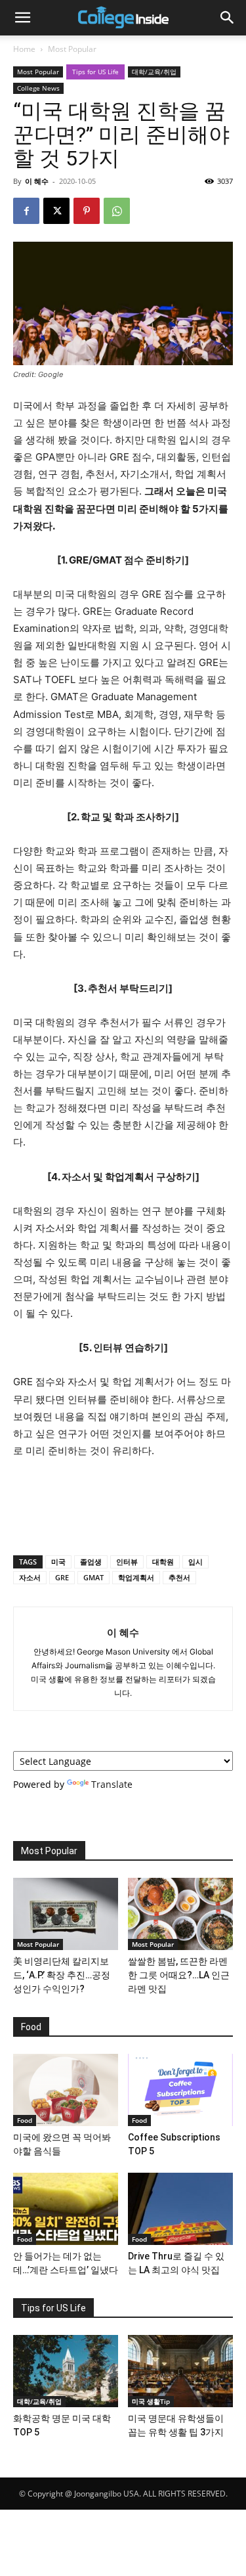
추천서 (179, 1577)
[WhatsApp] (117, 211)
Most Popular (72, 49)
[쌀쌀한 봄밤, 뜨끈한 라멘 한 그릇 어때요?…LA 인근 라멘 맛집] (180, 1914)
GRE (62, 1577)
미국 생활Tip (151, 2401)
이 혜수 (37, 181)
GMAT (93, 1577)
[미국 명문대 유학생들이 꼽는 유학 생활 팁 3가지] (180, 2371)
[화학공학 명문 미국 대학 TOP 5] (66, 2371)
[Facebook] (26, 211)
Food (25, 2120)
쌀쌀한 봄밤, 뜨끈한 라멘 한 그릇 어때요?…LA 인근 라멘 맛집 (179, 1975)
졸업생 (91, 1562)
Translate (112, 1784)
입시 (195, 1562)
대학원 (163, 1562)
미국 (58, 1562)
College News (38, 88)
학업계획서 (136, 1577)
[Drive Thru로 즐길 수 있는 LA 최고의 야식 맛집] (180, 2209)
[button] (22, 18)
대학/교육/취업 (154, 72)
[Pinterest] (87, 211)
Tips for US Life (95, 72)
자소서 (30, 1577)
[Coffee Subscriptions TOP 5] (180, 2090)
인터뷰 (127, 1562)
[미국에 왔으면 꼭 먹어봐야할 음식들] (66, 2090)
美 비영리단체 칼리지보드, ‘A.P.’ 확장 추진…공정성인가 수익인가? (62, 1975)
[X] (56, 211)
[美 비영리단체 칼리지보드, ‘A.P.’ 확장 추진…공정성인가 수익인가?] (66, 1914)
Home (24, 49)
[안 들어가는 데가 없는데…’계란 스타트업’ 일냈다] (66, 2209)
